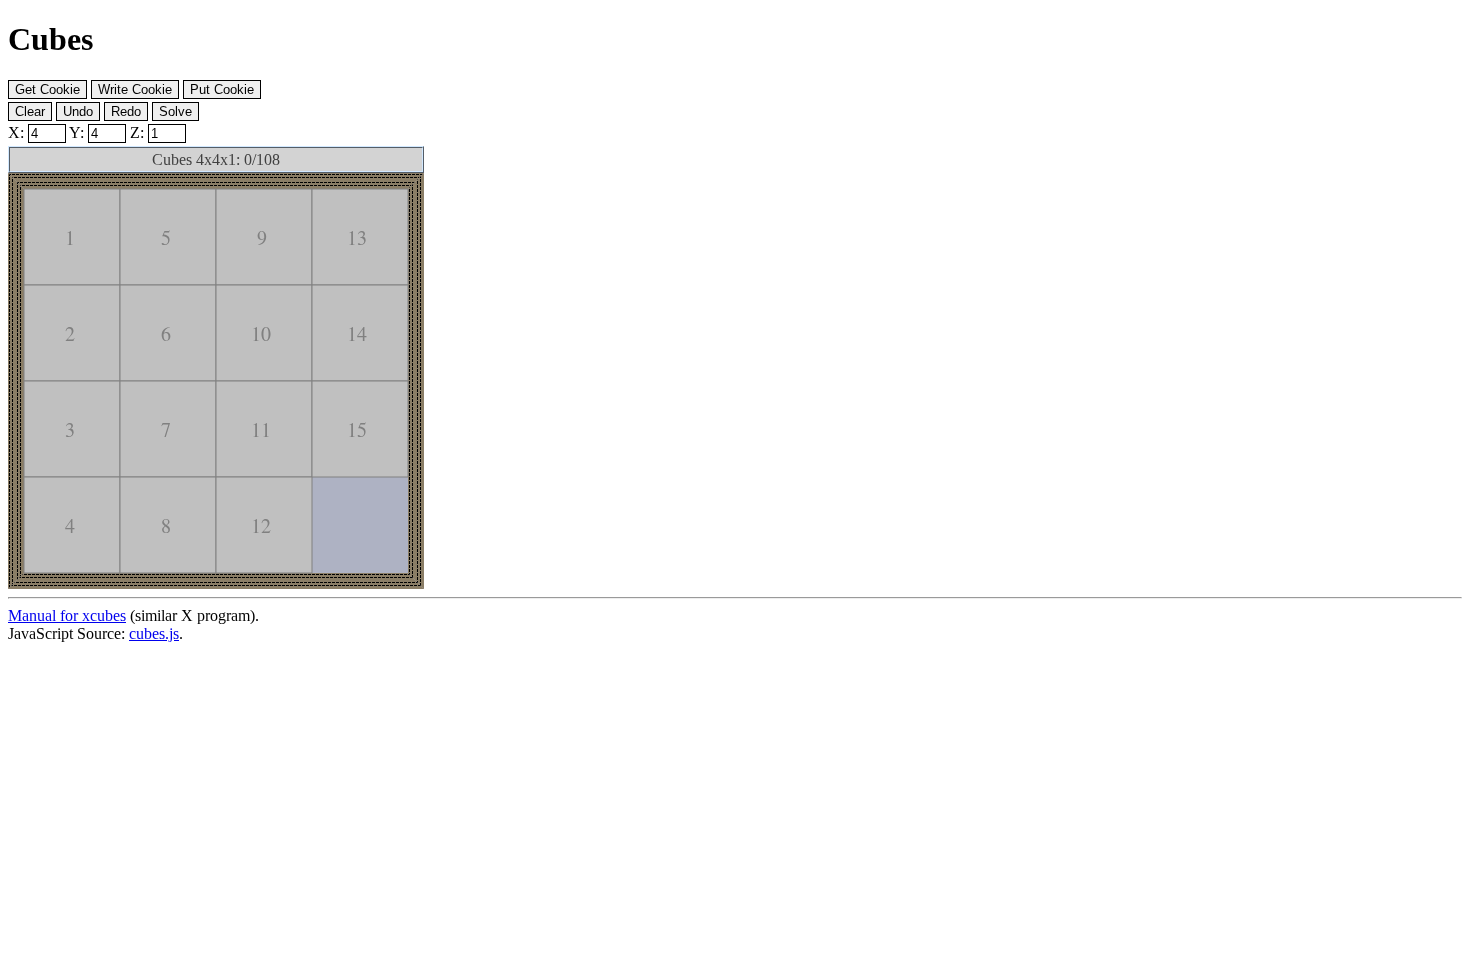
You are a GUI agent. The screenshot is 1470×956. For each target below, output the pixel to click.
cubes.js (154, 633)
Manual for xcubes (67, 615)
